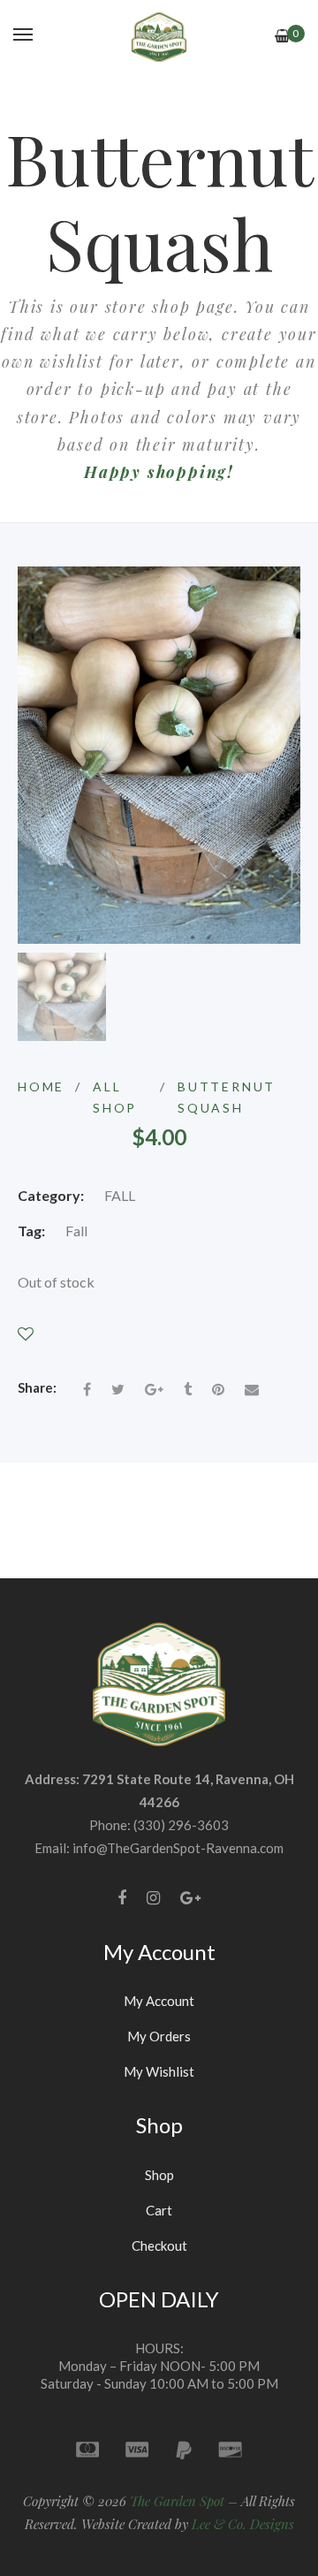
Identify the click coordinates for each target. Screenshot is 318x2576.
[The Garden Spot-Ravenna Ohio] (159, 35)
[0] (282, 36)
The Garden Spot (177, 2501)
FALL (120, 1195)
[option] (62, 997)
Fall (76, 1231)
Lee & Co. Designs (243, 2524)
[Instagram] (153, 1898)
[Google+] (190, 1898)
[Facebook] (122, 1898)
